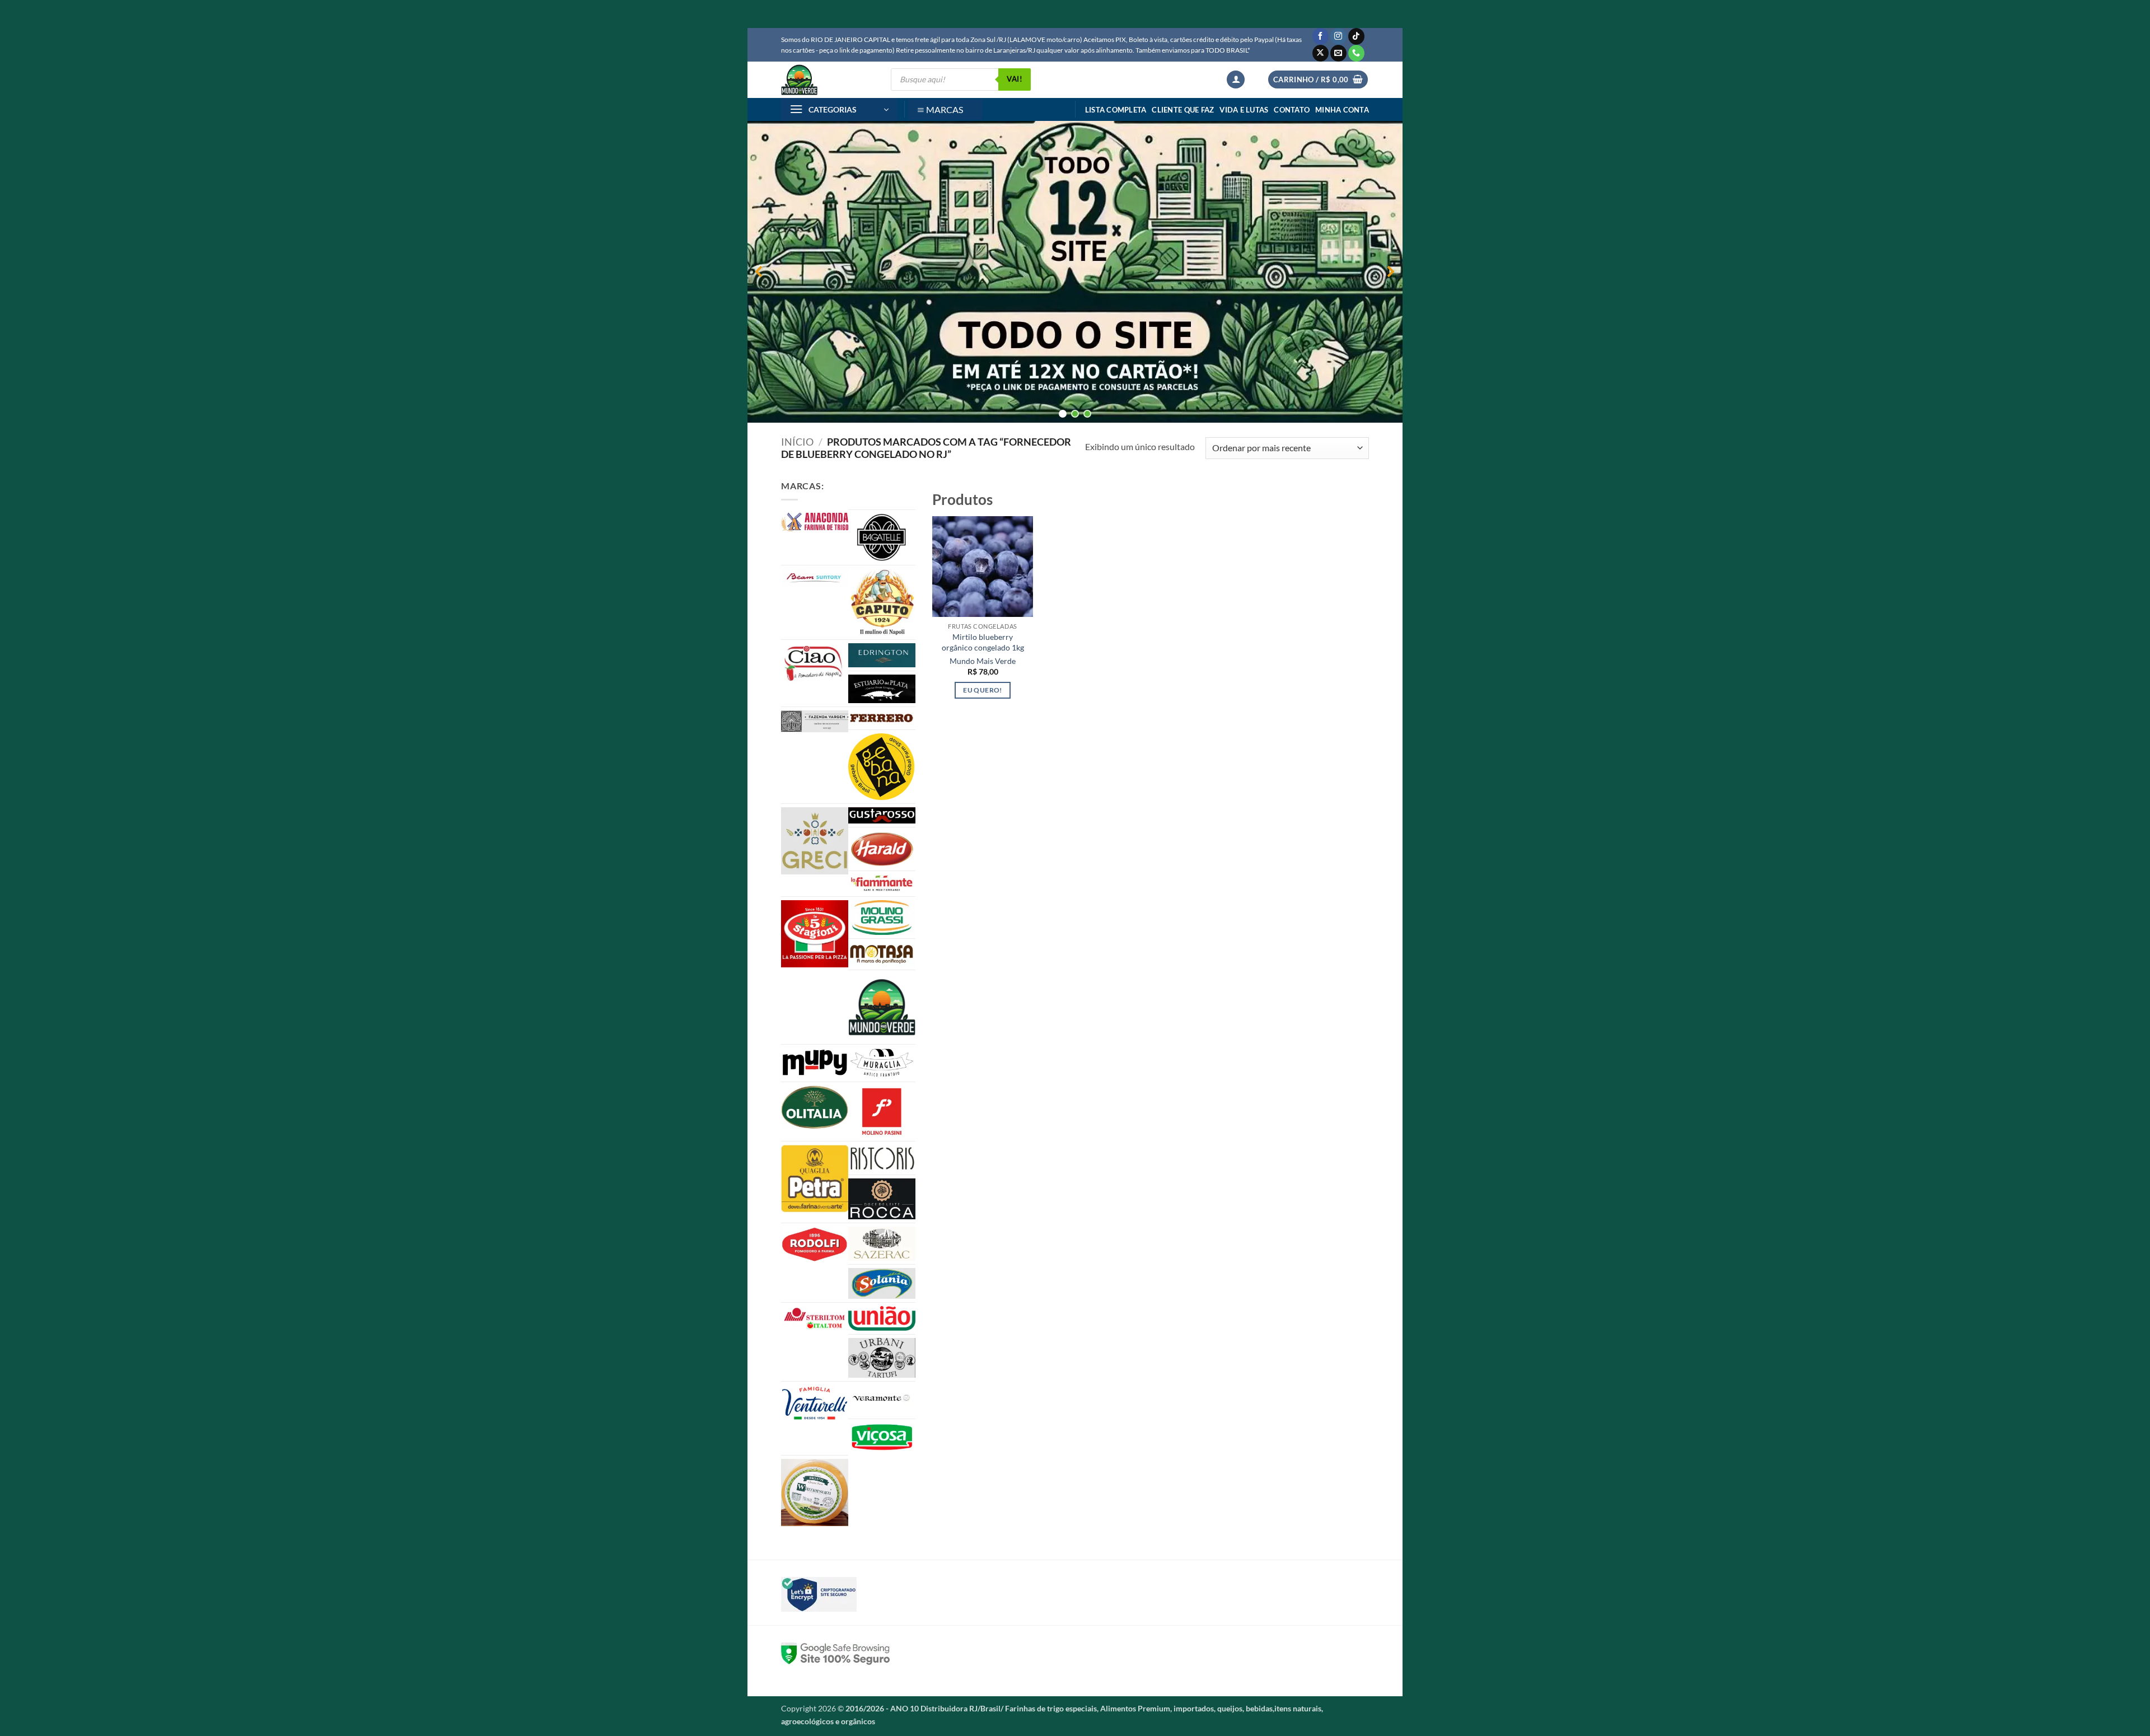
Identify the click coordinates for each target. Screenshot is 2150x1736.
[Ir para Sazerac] (882, 1244)
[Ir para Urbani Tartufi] (882, 1358)
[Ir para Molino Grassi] (882, 918)
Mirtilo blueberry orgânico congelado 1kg (983, 642)
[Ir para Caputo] (882, 602)
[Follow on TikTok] (1356, 36)
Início (797, 442)
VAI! (1015, 79)
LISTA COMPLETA (1116, 110)
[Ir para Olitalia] (815, 1107)
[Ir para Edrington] (882, 655)
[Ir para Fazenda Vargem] (815, 721)
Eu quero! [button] (982, 690)
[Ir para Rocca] (882, 1199)
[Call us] (1356, 53)
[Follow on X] (1321, 53)
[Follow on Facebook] (1321, 36)
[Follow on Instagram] (1338, 36)
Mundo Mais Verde (983, 661)
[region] (1075, 272)
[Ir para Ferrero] (882, 718)
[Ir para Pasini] (882, 1112)
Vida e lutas (1244, 110)
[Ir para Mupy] (815, 1063)
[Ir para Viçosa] (882, 1437)
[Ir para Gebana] (882, 766)
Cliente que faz (1183, 110)
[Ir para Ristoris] (882, 1158)
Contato (1292, 110)
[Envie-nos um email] (1338, 53)
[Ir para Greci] (815, 841)
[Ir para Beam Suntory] (815, 578)
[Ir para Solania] (882, 1283)
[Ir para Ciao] (815, 663)
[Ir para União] (882, 1318)
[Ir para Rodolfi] (815, 1245)
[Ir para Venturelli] (815, 1403)
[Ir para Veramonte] (882, 1400)
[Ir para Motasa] (882, 954)
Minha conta (1342, 110)
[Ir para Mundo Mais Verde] (882, 1007)
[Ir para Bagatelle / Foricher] (882, 537)
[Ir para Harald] (882, 849)
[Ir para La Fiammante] (882, 884)
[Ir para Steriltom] (815, 1319)
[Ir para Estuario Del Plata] (882, 689)
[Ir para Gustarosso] (882, 815)
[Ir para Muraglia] (882, 1063)
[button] (1236, 80)
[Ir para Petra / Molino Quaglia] (815, 1179)
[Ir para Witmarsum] (815, 1492)
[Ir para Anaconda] (815, 522)
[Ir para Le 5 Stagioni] (815, 934)
